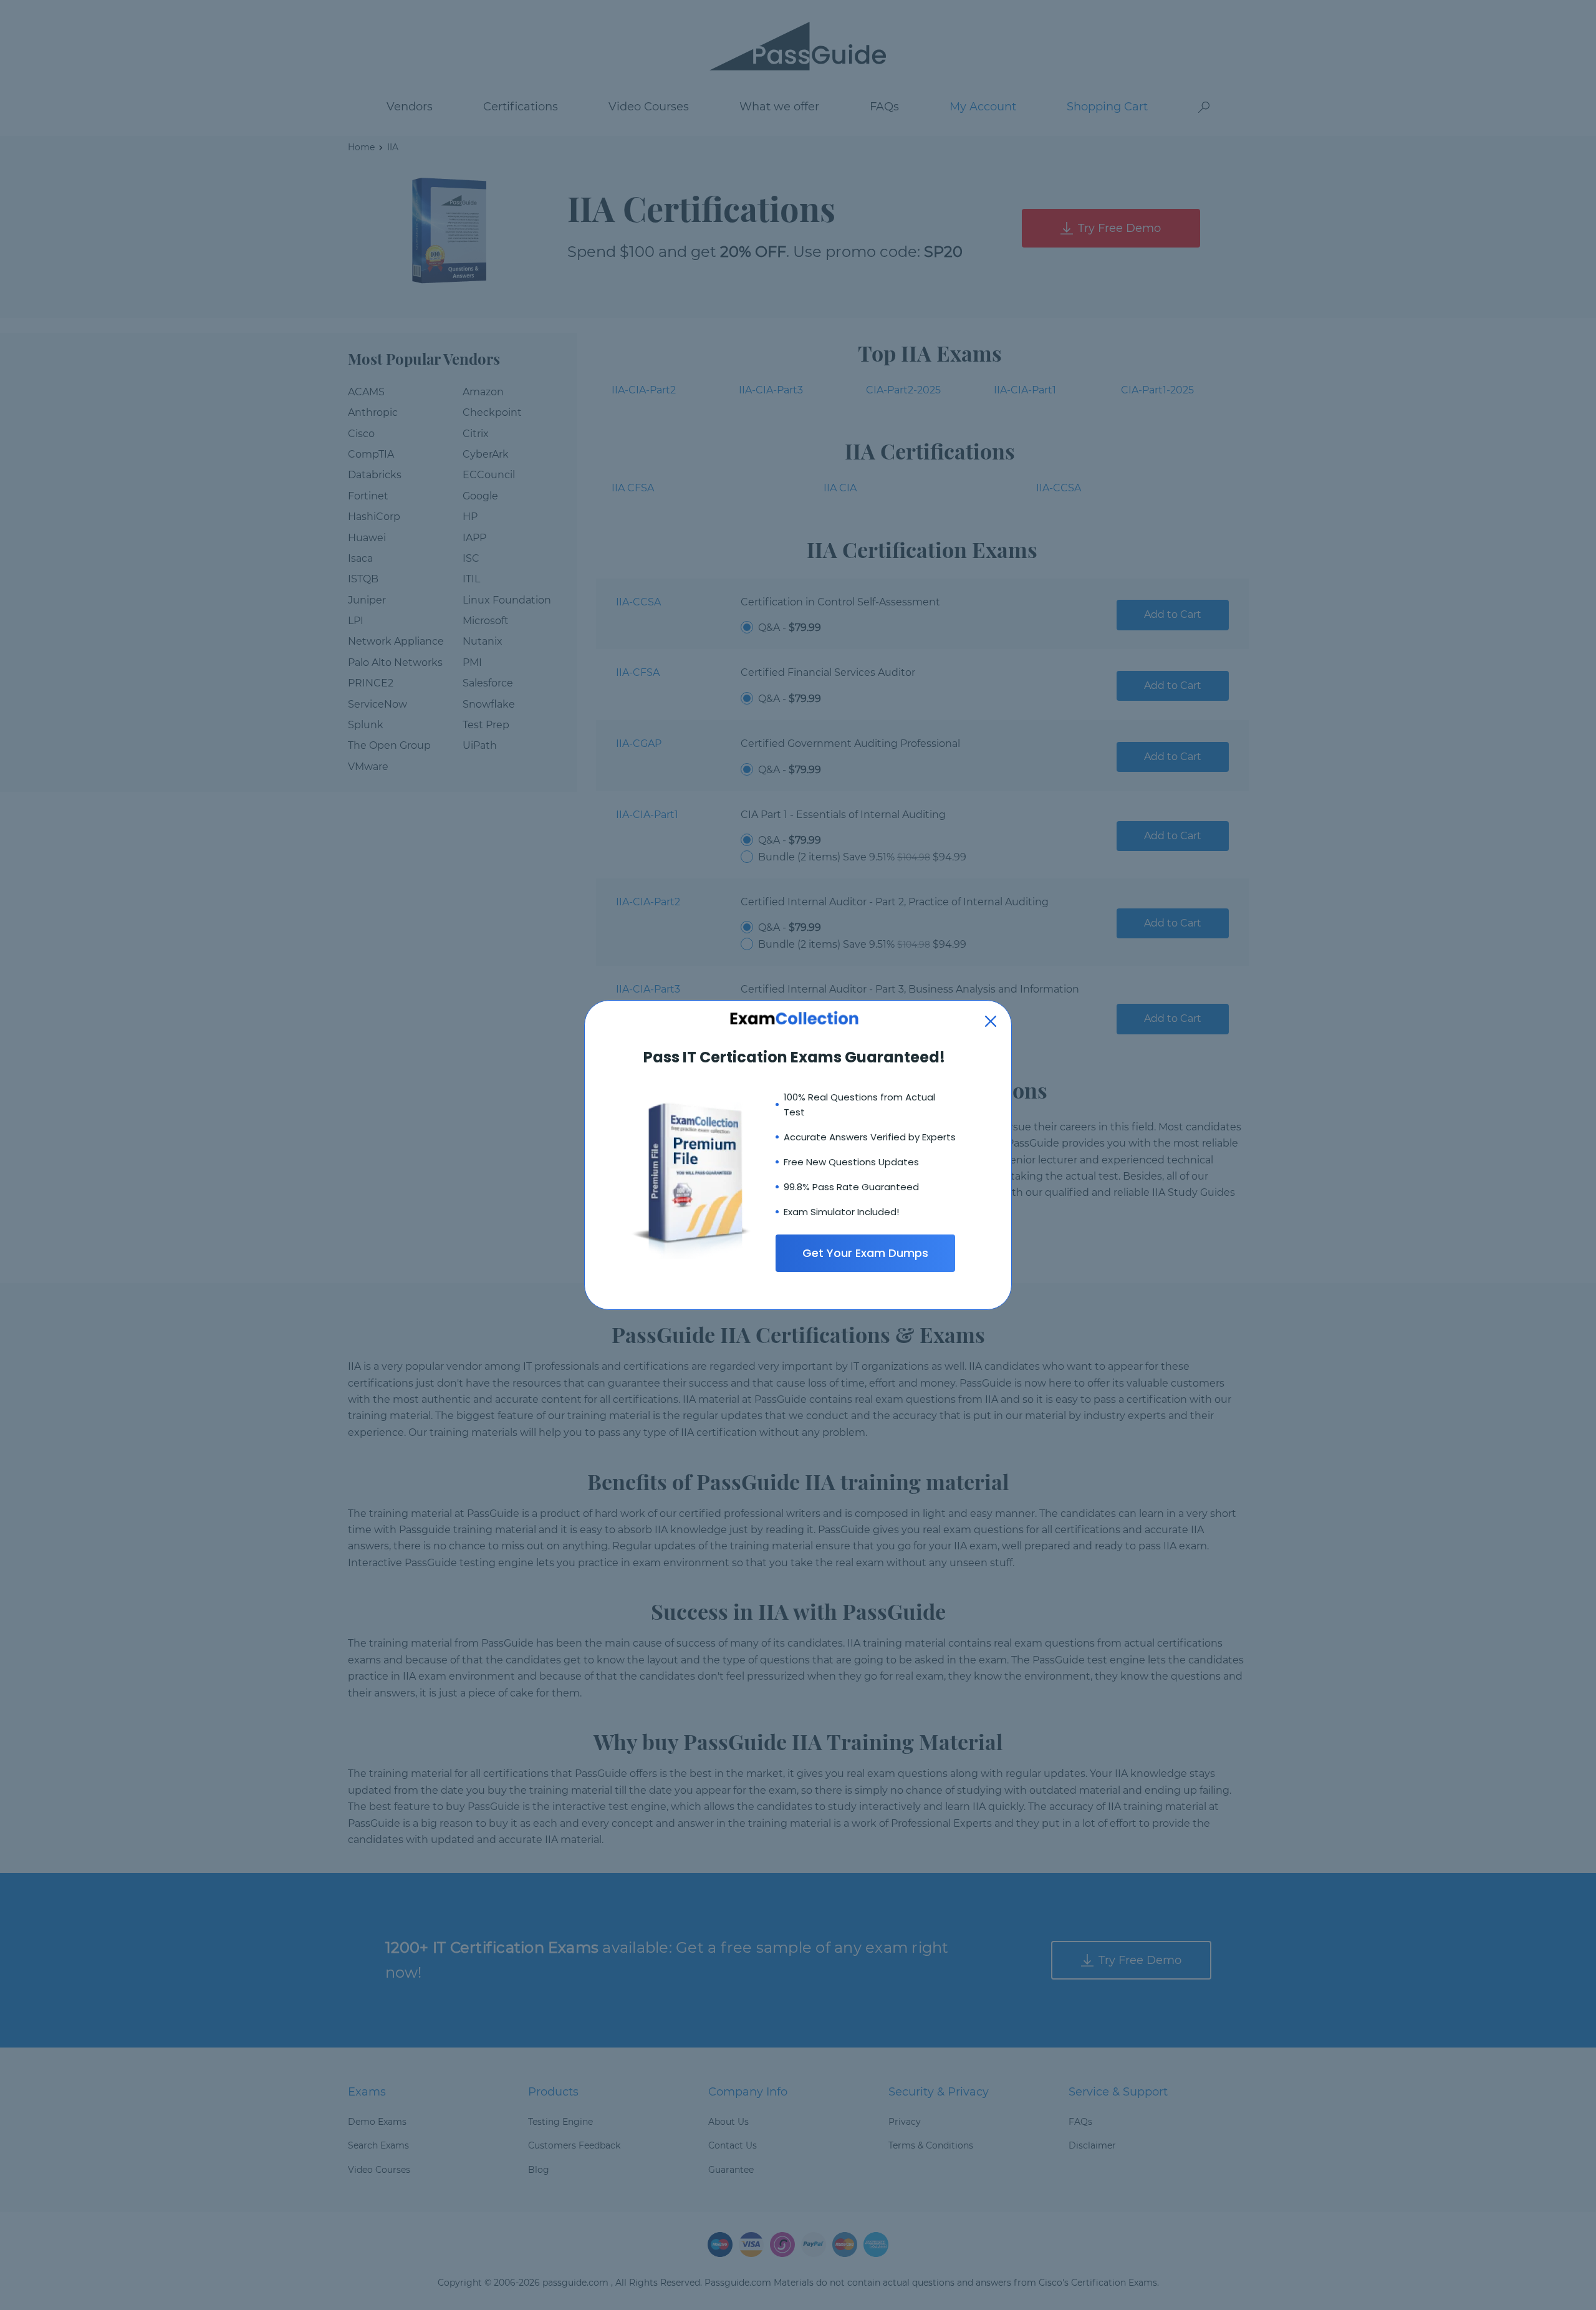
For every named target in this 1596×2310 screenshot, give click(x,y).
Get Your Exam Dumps (865, 1253)
